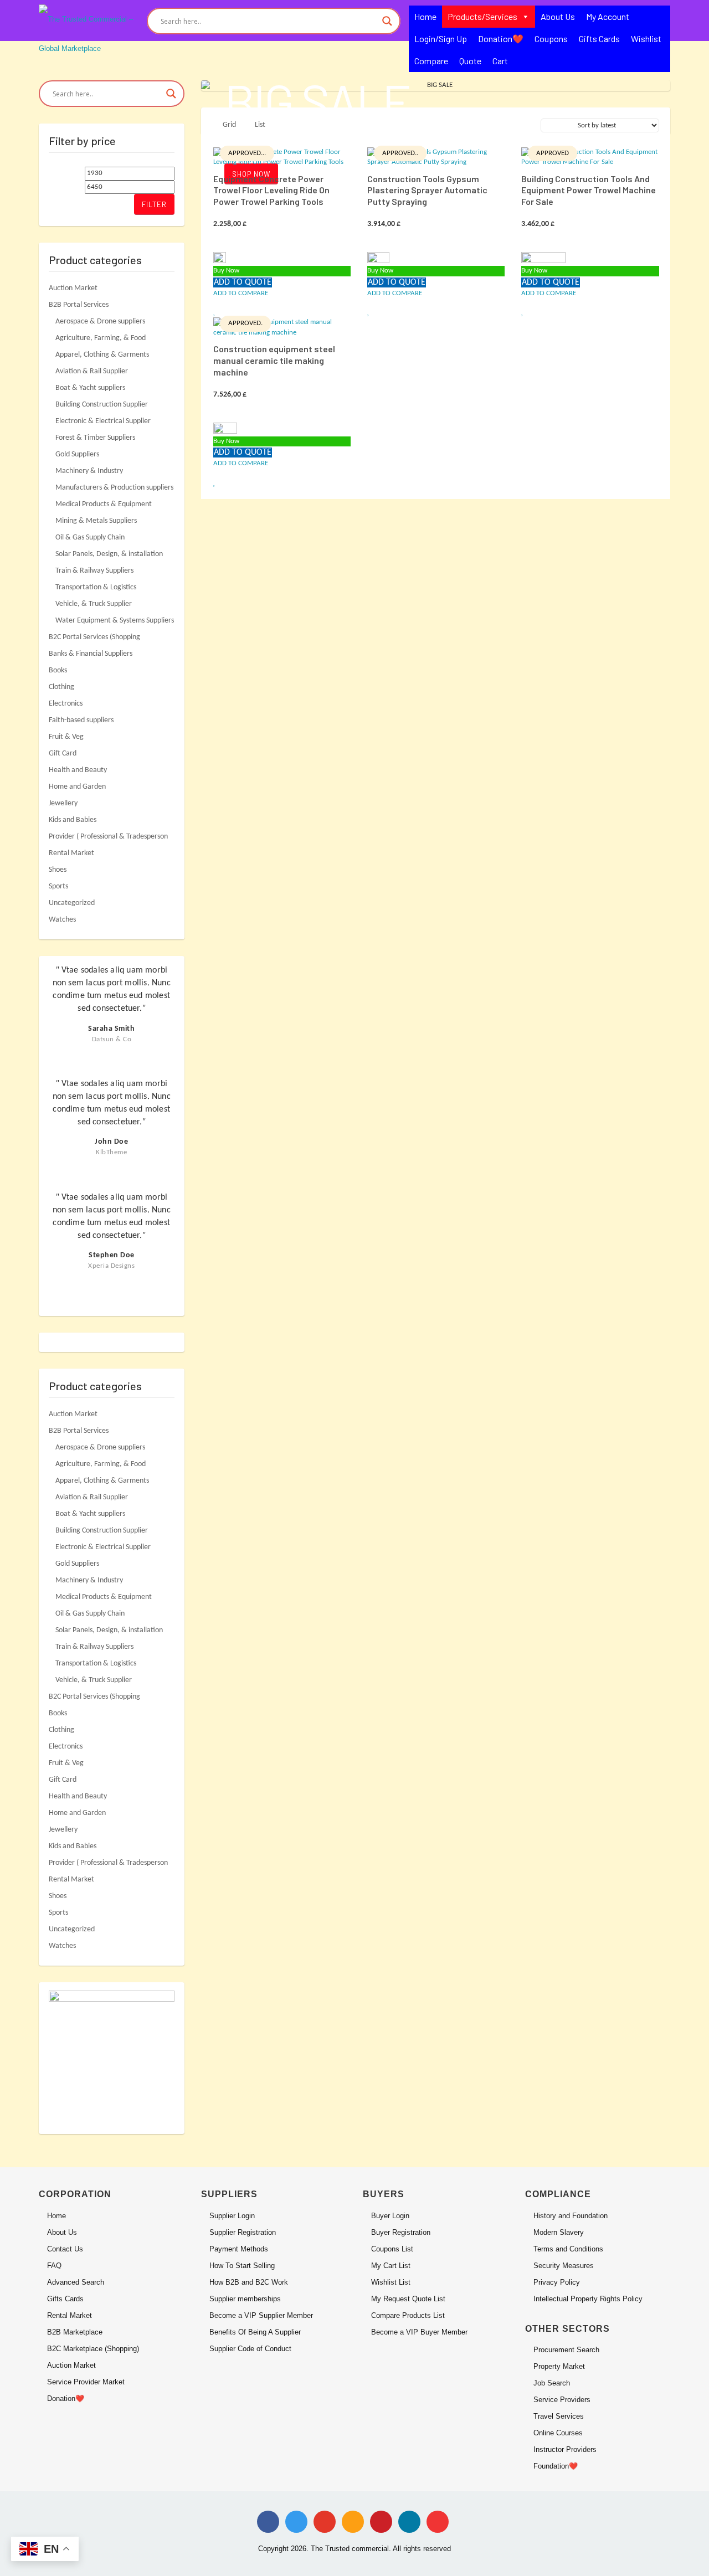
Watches (62, 920)
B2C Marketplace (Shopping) (93, 2349)
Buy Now (226, 271)
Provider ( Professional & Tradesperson (108, 837)
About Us (558, 16)
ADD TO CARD (282, 155)
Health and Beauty (78, 770)
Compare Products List (408, 2315)
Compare (431, 61)
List (260, 125)
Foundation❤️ (556, 2466)
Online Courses (558, 2433)
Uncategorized (72, 903)
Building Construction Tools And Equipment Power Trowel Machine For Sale (589, 190)
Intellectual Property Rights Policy (588, 2299)
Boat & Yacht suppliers (90, 388)
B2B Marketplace (75, 2332)
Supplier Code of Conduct (250, 2349)
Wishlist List (391, 2282)
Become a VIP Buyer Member (419, 2332)
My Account (608, 16)
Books (58, 670)
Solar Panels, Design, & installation (109, 554)
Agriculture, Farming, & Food (101, 338)
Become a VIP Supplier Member (261, 2315)
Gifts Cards (599, 38)
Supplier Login (232, 2216)
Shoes (58, 870)
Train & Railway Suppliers (94, 571)
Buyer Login (390, 2216)
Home (425, 16)
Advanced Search (76, 2282)
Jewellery (63, 803)
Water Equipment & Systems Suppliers (115, 621)
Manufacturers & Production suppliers (114, 488)
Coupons (551, 38)
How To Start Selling (242, 2266)
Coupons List (392, 2249)
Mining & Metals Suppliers (96, 521)
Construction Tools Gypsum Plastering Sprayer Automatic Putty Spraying (427, 190)
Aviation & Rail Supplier (92, 371)
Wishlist (646, 38)
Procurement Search (566, 2350)
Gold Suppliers (77, 454)
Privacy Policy (557, 2282)
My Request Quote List (408, 2299)
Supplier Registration (243, 2232)
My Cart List (391, 2266)
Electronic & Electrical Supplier (103, 421)
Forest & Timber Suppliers (95, 438)
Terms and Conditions (568, 2249)
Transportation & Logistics (96, 587)
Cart (500, 61)
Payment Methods (239, 2249)
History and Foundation (571, 2216)
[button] (215, 312)
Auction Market (73, 288)
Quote (470, 61)
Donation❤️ (501, 38)
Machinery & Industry (89, 471)
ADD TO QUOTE (243, 282)
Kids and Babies (73, 820)
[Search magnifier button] (387, 21)
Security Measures (564, 2266)
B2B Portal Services (79, 305)
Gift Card (63, 754)
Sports (58, 886)
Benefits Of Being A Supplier (255, 2332)
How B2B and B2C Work (249, 2282)
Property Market (559, 2366)
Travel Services (559, 2416)
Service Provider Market (86, 2382)
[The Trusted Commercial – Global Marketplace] (89, 33)
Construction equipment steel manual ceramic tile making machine (274, 360)
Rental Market (71, 853)
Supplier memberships (245, 2299)
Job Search (552, 2383)
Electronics (66, 704)
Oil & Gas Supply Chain (90, 538)
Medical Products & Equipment (104, 504)
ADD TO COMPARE (241, 293)
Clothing (61, 687)
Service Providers (562, 2400)
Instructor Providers (565, 2449)
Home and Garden (77, 787)
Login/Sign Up (441, 38)
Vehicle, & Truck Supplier (94, 604)
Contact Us (65, 2249)
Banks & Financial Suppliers (91, 654)
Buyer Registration (401, 2232)
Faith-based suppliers (81, 720)
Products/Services (482, 16)
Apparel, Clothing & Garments (102, 355)
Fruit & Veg (66, 737)
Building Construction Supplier (102, 405)
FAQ (54, 2266)
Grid (229, 125)
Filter (154, 204)
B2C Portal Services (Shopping (94, 637)
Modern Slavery (559, 2232)
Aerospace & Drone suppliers (100, 322)
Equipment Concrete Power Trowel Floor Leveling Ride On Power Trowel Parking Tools (271, 190)
